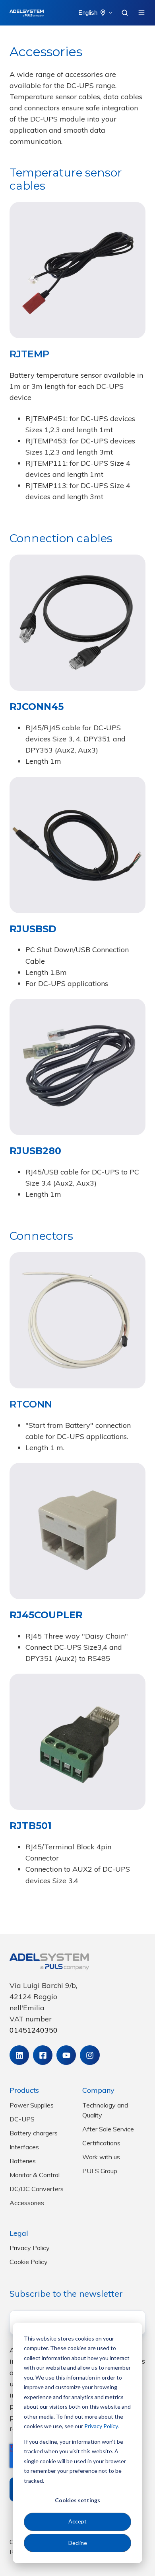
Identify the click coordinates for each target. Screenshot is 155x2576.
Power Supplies (32, 2105)
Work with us (101, 2157)
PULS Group (100, 2171)
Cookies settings (77, 2500)
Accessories (27, 2203)
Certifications (101, 2143)
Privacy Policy (30, 2248)
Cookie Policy (29, 2262)
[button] (125, 13)
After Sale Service (108, 2129)
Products (24, 2090)
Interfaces (24, 2147)
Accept (77, 2521)
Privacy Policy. (102, 2426)
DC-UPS (22, 2119)
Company (98, 2090)
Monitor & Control (35, 2175)
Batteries (23, 2161)
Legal (19, 2233)
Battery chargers (34, 2133)
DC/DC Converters (37, 2189)
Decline (78, 2543)
